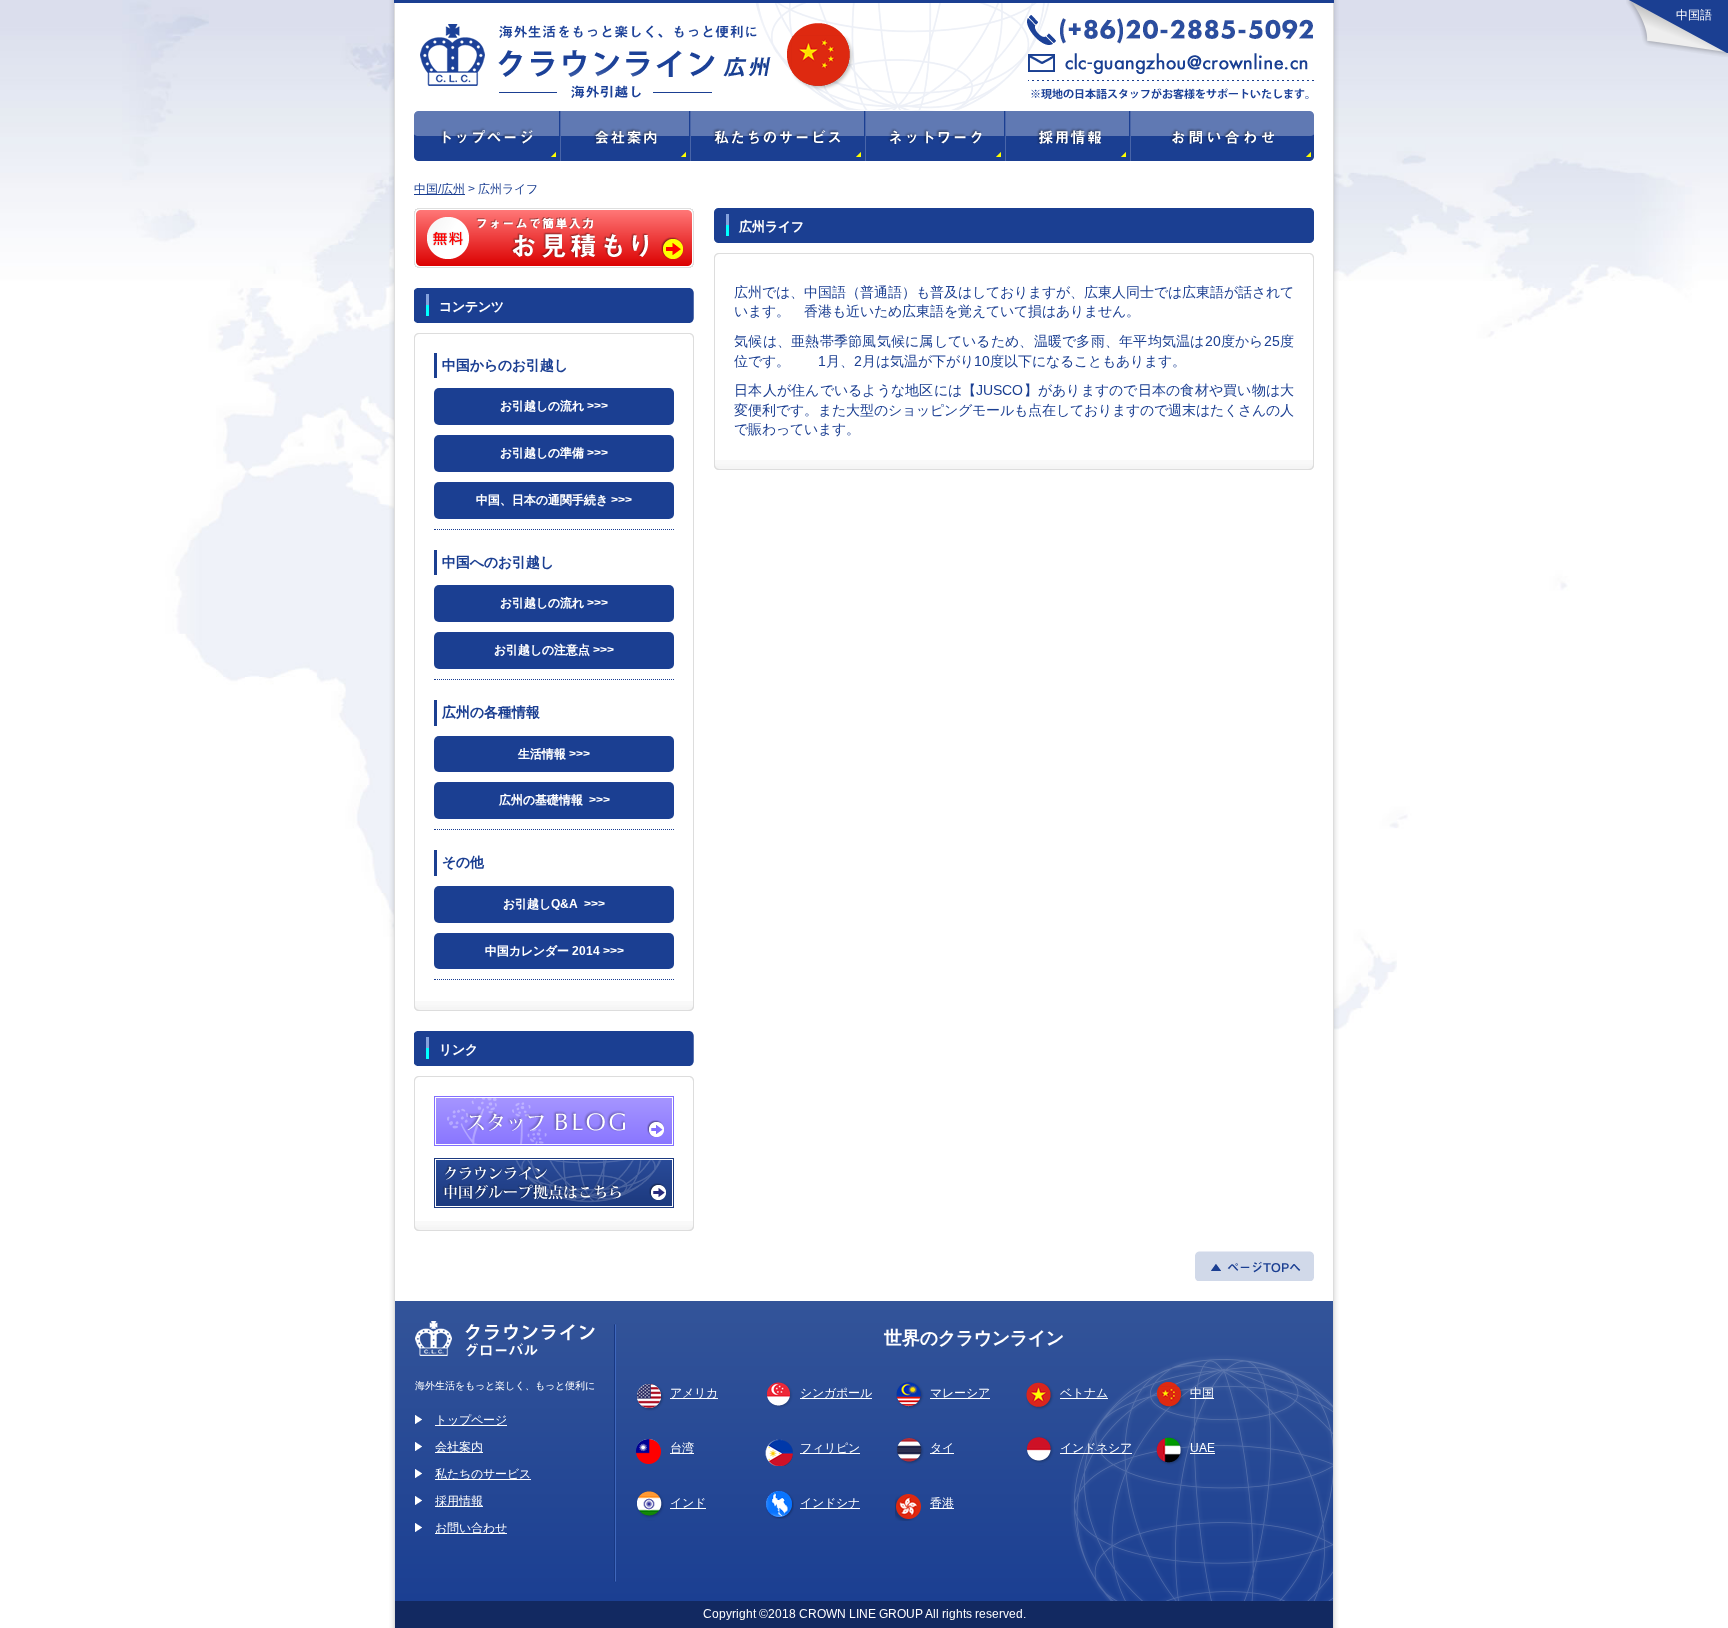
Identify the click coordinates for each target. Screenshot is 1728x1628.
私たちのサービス (776, 135)
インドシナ (830, 1503)
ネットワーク (934, 135)
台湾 (682, 1448)
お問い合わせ (1221, 135)
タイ (942, 1448)
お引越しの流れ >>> (554, 406)
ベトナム (1084, 1393)
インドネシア (1096, 1448)
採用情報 (1066, 135)
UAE (1202, 1448)
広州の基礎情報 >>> (554, 800)
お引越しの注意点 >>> (554, 650)
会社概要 (624, 135)
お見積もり (554, 238)
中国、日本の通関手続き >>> (554, 500)
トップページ (486, 135)
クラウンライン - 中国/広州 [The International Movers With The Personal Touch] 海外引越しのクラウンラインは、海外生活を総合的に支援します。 (734, 56)
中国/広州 (439, 189)
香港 (942, 1503)
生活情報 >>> (554, 754)
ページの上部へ (1254, 1266)
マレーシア (960, 1393)
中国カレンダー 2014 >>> (554, 951)
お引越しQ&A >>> (554, 904)
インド (688, 1503)
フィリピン (830, 1448)
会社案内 (459, 1447)
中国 (1202, 1393)
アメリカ (694, 1393)
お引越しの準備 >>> (554, 453)
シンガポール (836, 1393)
